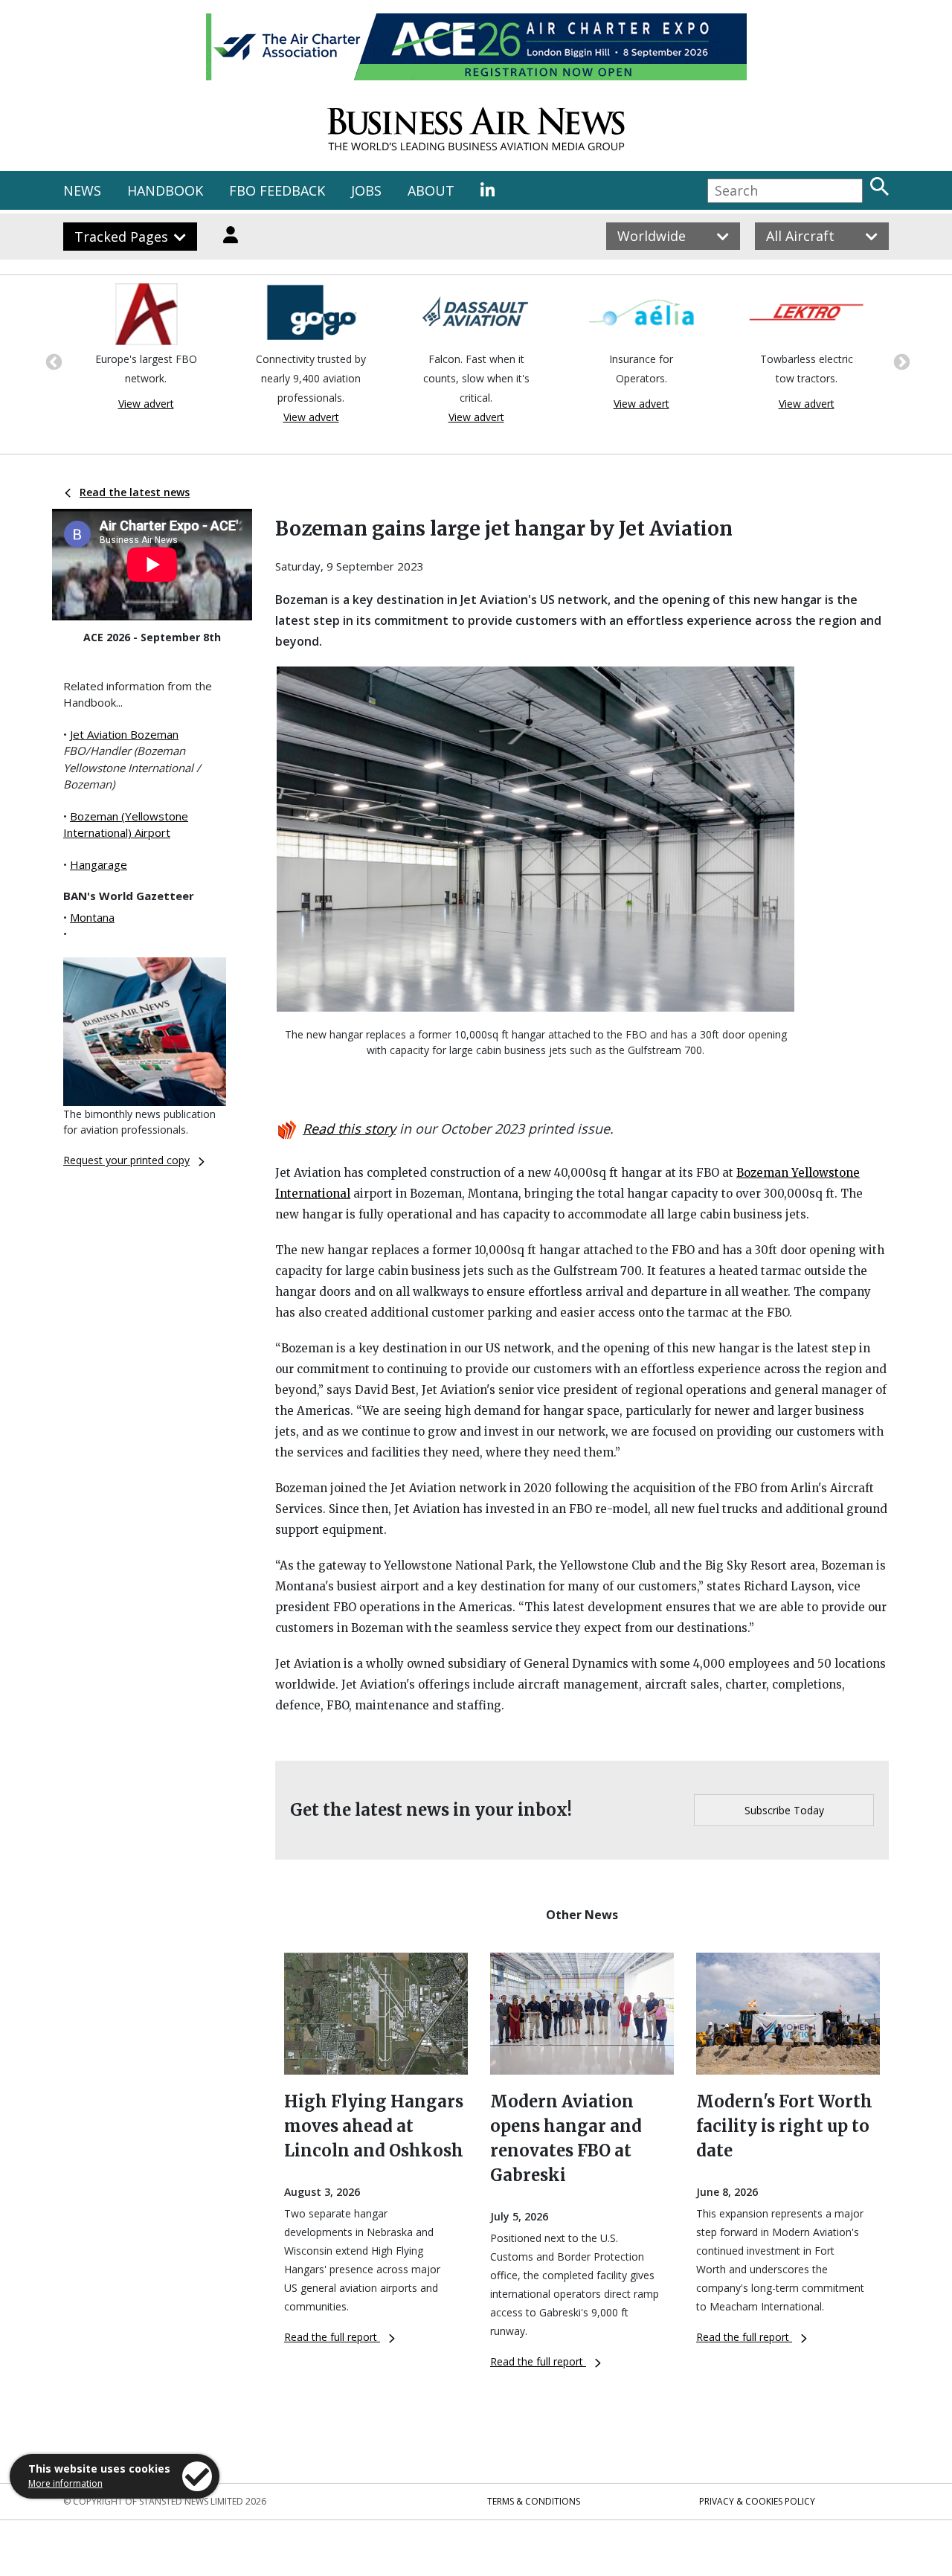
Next (900, 361)
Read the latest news (135, 492)
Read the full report (332, 2337)
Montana (92, 917)
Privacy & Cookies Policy (757, 2501)
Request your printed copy (126, 1160)
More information (65, 2483)
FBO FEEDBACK (277, 190)
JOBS (366, 190)
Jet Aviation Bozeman (124, 734)
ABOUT (431, 190)
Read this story (349, 1128)
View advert (146, 404)
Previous (52, 361)
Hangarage (99, 864)
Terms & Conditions (534, 2501)
